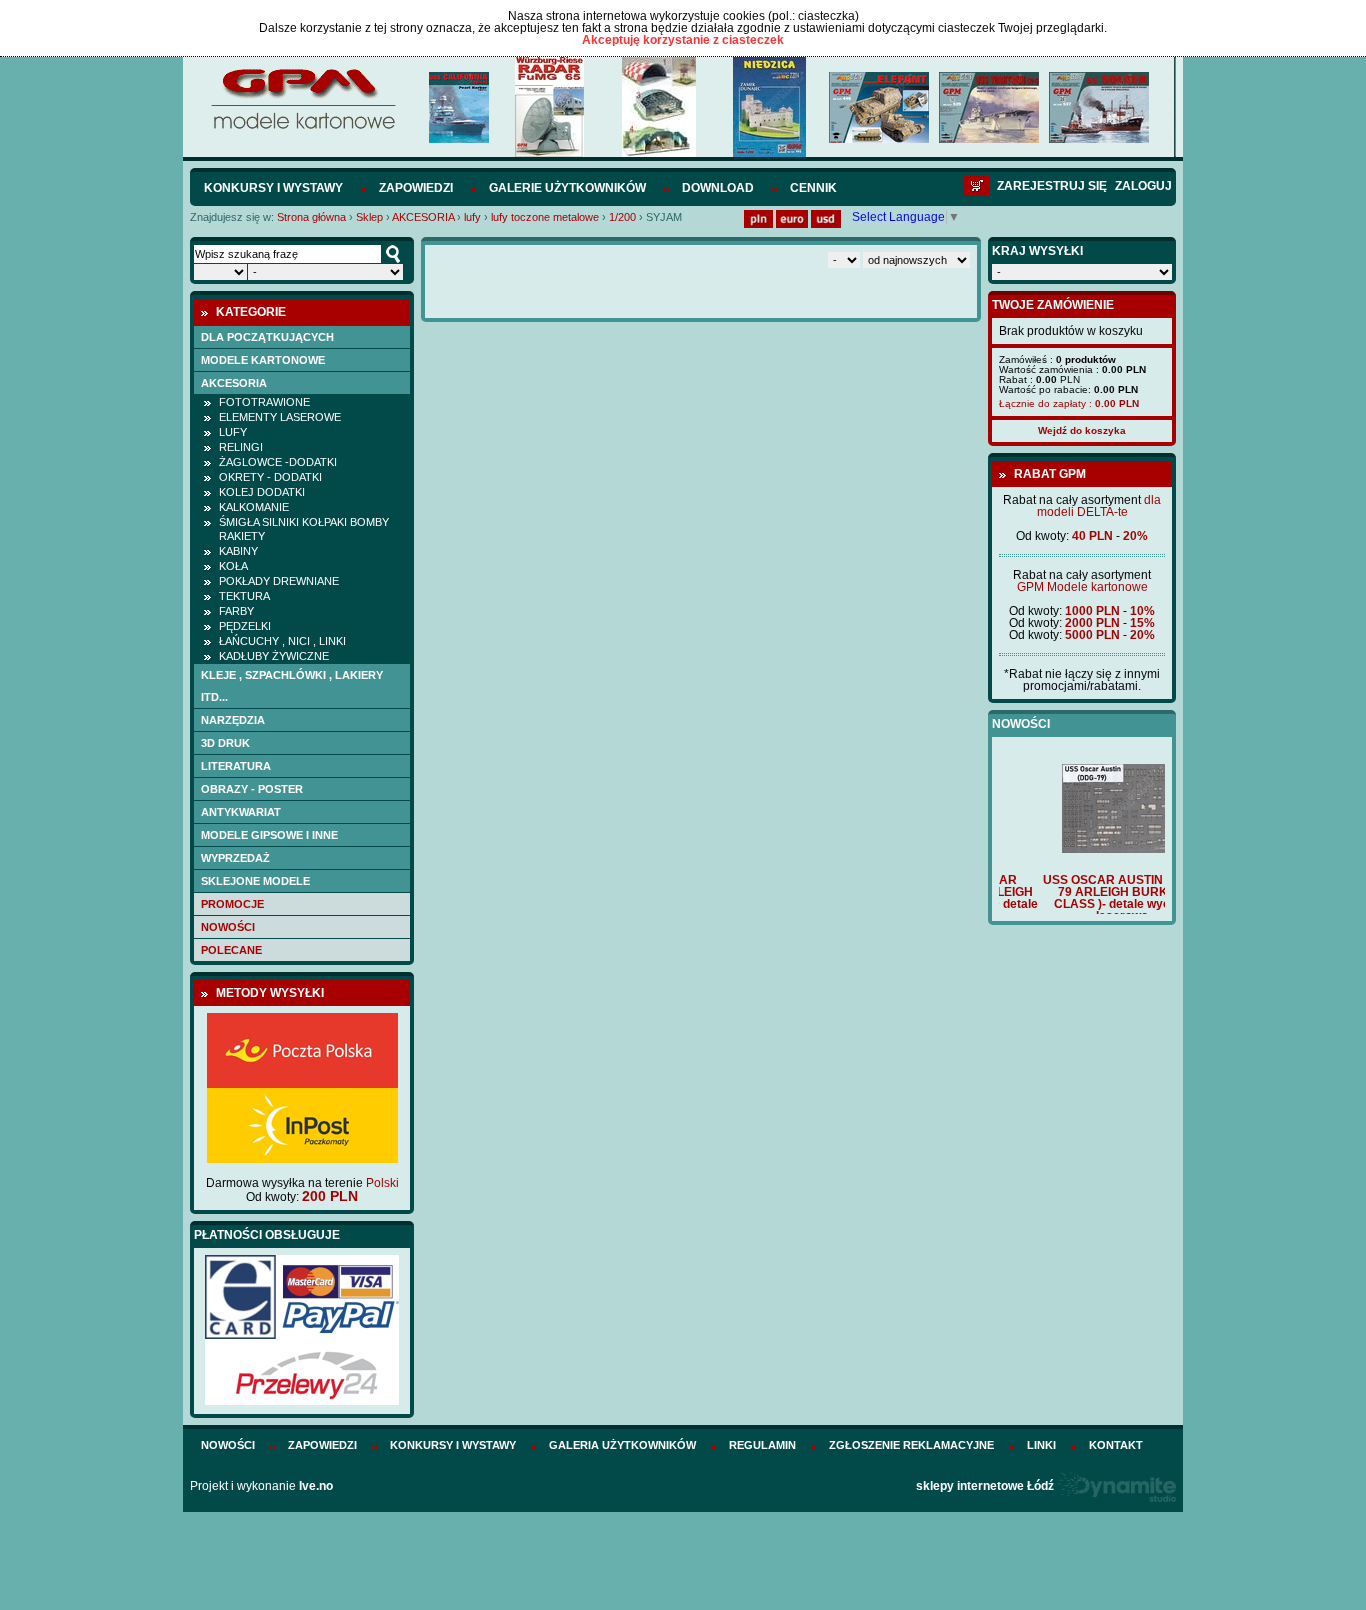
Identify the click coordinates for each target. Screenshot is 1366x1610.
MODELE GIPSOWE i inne (269, 835)
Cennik (813, 188)
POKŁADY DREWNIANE (279, 581)
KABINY (238, 551)
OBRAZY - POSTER (252, 789)
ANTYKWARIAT (241, 812)
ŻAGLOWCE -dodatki (278, 462)
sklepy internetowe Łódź (985, 1486)
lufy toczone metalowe (545, 217)
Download (718, 188)
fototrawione (264, 402)
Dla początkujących (267, 337)
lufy (472, 217)
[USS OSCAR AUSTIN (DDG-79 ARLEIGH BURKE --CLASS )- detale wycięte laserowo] (1082, 849)
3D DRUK (225, 743)
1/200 (622, 217)
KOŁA (233, 566)
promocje (232, 904)
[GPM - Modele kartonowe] (302, 128)
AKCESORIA (423, 217)
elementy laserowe (280, 417)
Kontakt (1116, 1445)
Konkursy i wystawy (273, 188)
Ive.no (316, 1486)
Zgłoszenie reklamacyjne (911, 1445)
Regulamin (762, 1445)
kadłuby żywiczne (274, 656)
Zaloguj (1143, 186)
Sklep (369, 217)
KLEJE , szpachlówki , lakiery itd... (292, 686)
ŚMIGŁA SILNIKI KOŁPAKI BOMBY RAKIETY (304, 529)
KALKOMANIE (254, 507)
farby (236, 611)
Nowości (228, 927)
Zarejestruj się (1052, 186)
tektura (244, 596)
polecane (231, 950)
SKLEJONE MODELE (255, 881)
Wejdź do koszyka (1082, 430)
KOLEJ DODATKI (262, 492)
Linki (1041, 1445)
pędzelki (245, 626)
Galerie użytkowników (567, 188)
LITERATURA (236, 766)
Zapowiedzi (416, 188)
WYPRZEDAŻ (235, 858)
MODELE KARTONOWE (263, 360)
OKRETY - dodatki (270, 477)
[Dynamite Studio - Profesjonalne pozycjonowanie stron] (1116, 1486)
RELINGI (241, 447)
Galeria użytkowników (622, 1445)
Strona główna (311, 217)
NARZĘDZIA (233, 720)
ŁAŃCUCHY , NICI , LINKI (282, 641)
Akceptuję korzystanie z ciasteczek (683, 40)
